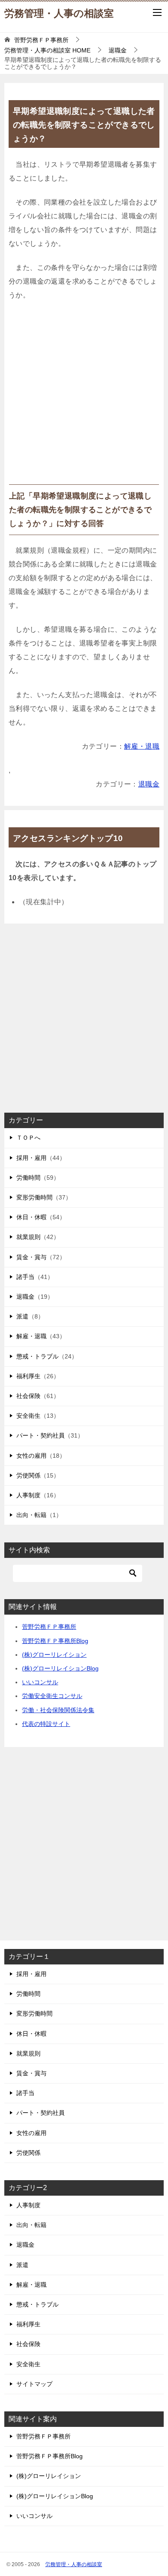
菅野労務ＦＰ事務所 (49, 1627)
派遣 (22, 1316)
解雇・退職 (142, 746)
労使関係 (28, 1475)
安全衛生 (28, 1416)
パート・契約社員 (40, 1435)
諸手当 (25, 1277)
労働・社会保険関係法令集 (58, 1710)
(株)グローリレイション (54, 1655)
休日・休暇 (31, 1217)
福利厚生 (28, 1376)
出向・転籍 (31, 1515)
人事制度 (28, 1495)
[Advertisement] (84, 396)
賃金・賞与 (31, 1257)
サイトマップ (34, 2384)
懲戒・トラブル (37, 1356)
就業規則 (28, 1237)
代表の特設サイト (46, 1724)
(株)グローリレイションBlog (60, 1668)
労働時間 (28, 1178)
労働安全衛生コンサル (52, 1696)
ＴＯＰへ (28, 1138)
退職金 (149, 784)
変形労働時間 (34, 1197)
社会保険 (28, 1396)
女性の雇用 (31, 1456)
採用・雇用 (31, 1158)
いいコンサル (40, 1682)
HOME (47, 50)
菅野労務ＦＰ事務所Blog (55, 1641)
